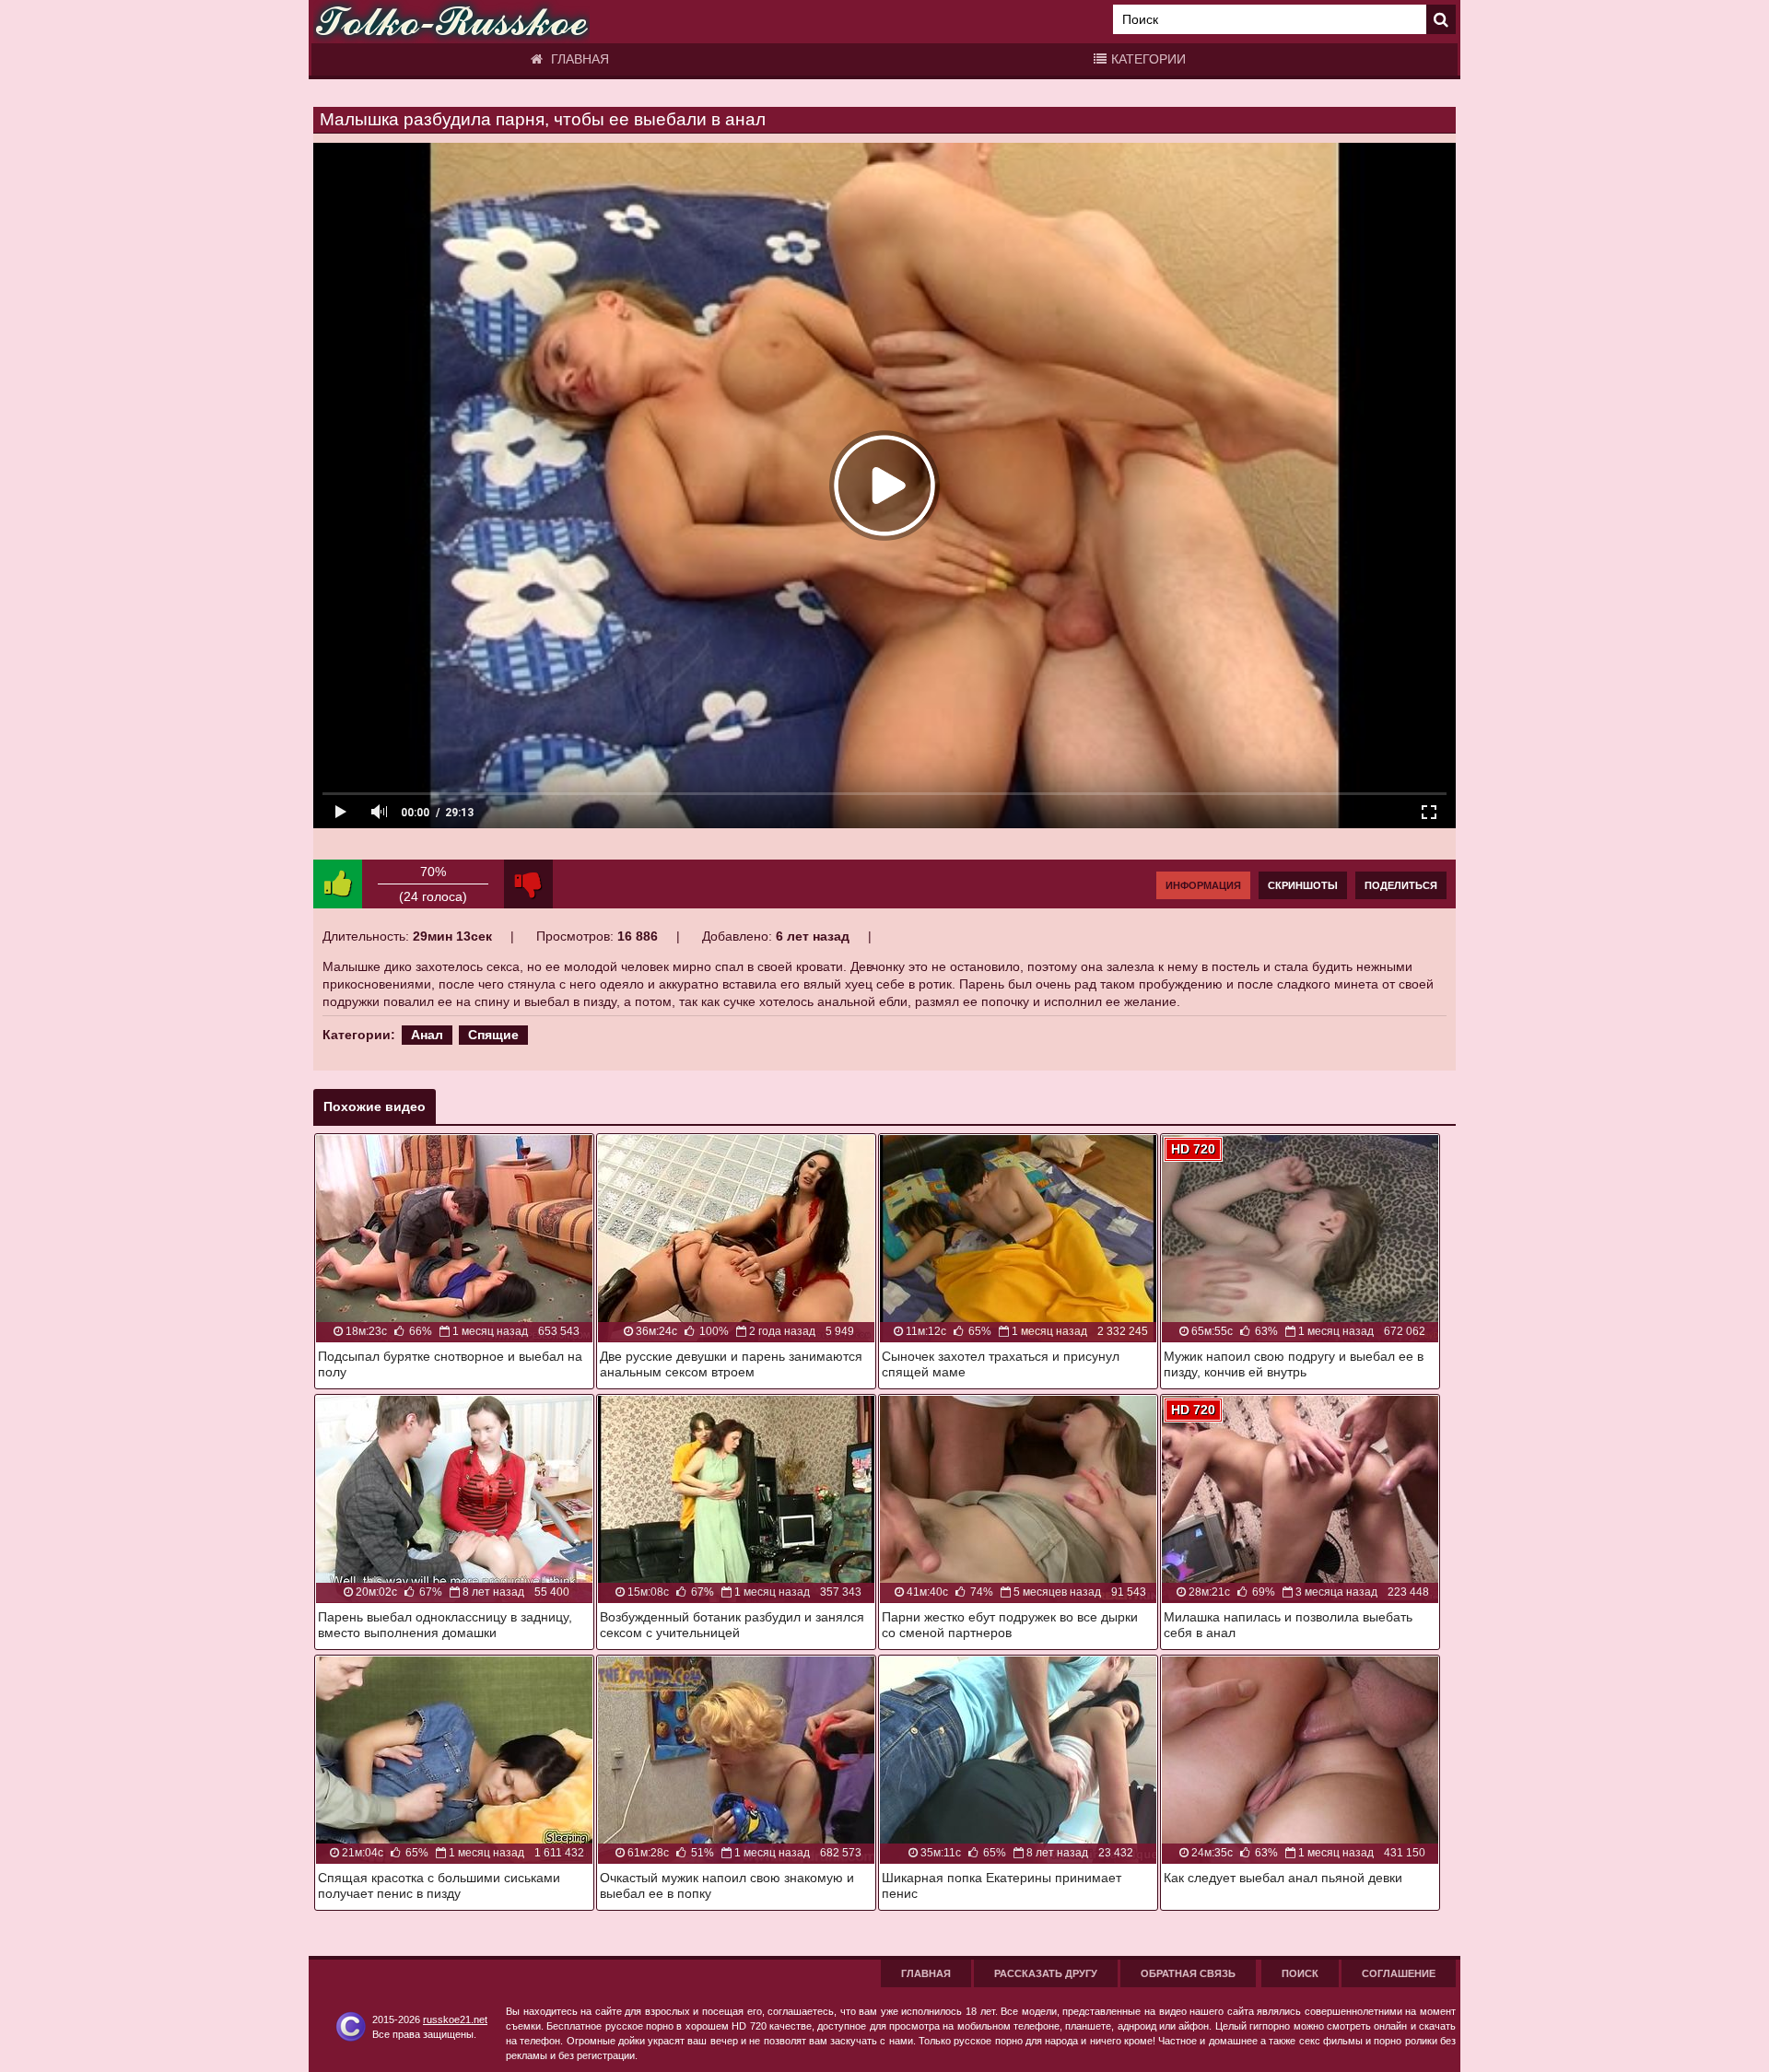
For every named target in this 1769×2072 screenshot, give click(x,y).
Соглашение (1399, 1973)
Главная (578, 59)
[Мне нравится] (338, 884)
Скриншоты (1303, 885)
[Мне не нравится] (528, 884)
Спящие (493, 1035)
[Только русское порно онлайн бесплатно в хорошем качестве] (451, 22)
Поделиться (1401, 885)
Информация (1203, 885)
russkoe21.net (455, 2019)
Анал (427, 1035)
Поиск (1300, 1973)
